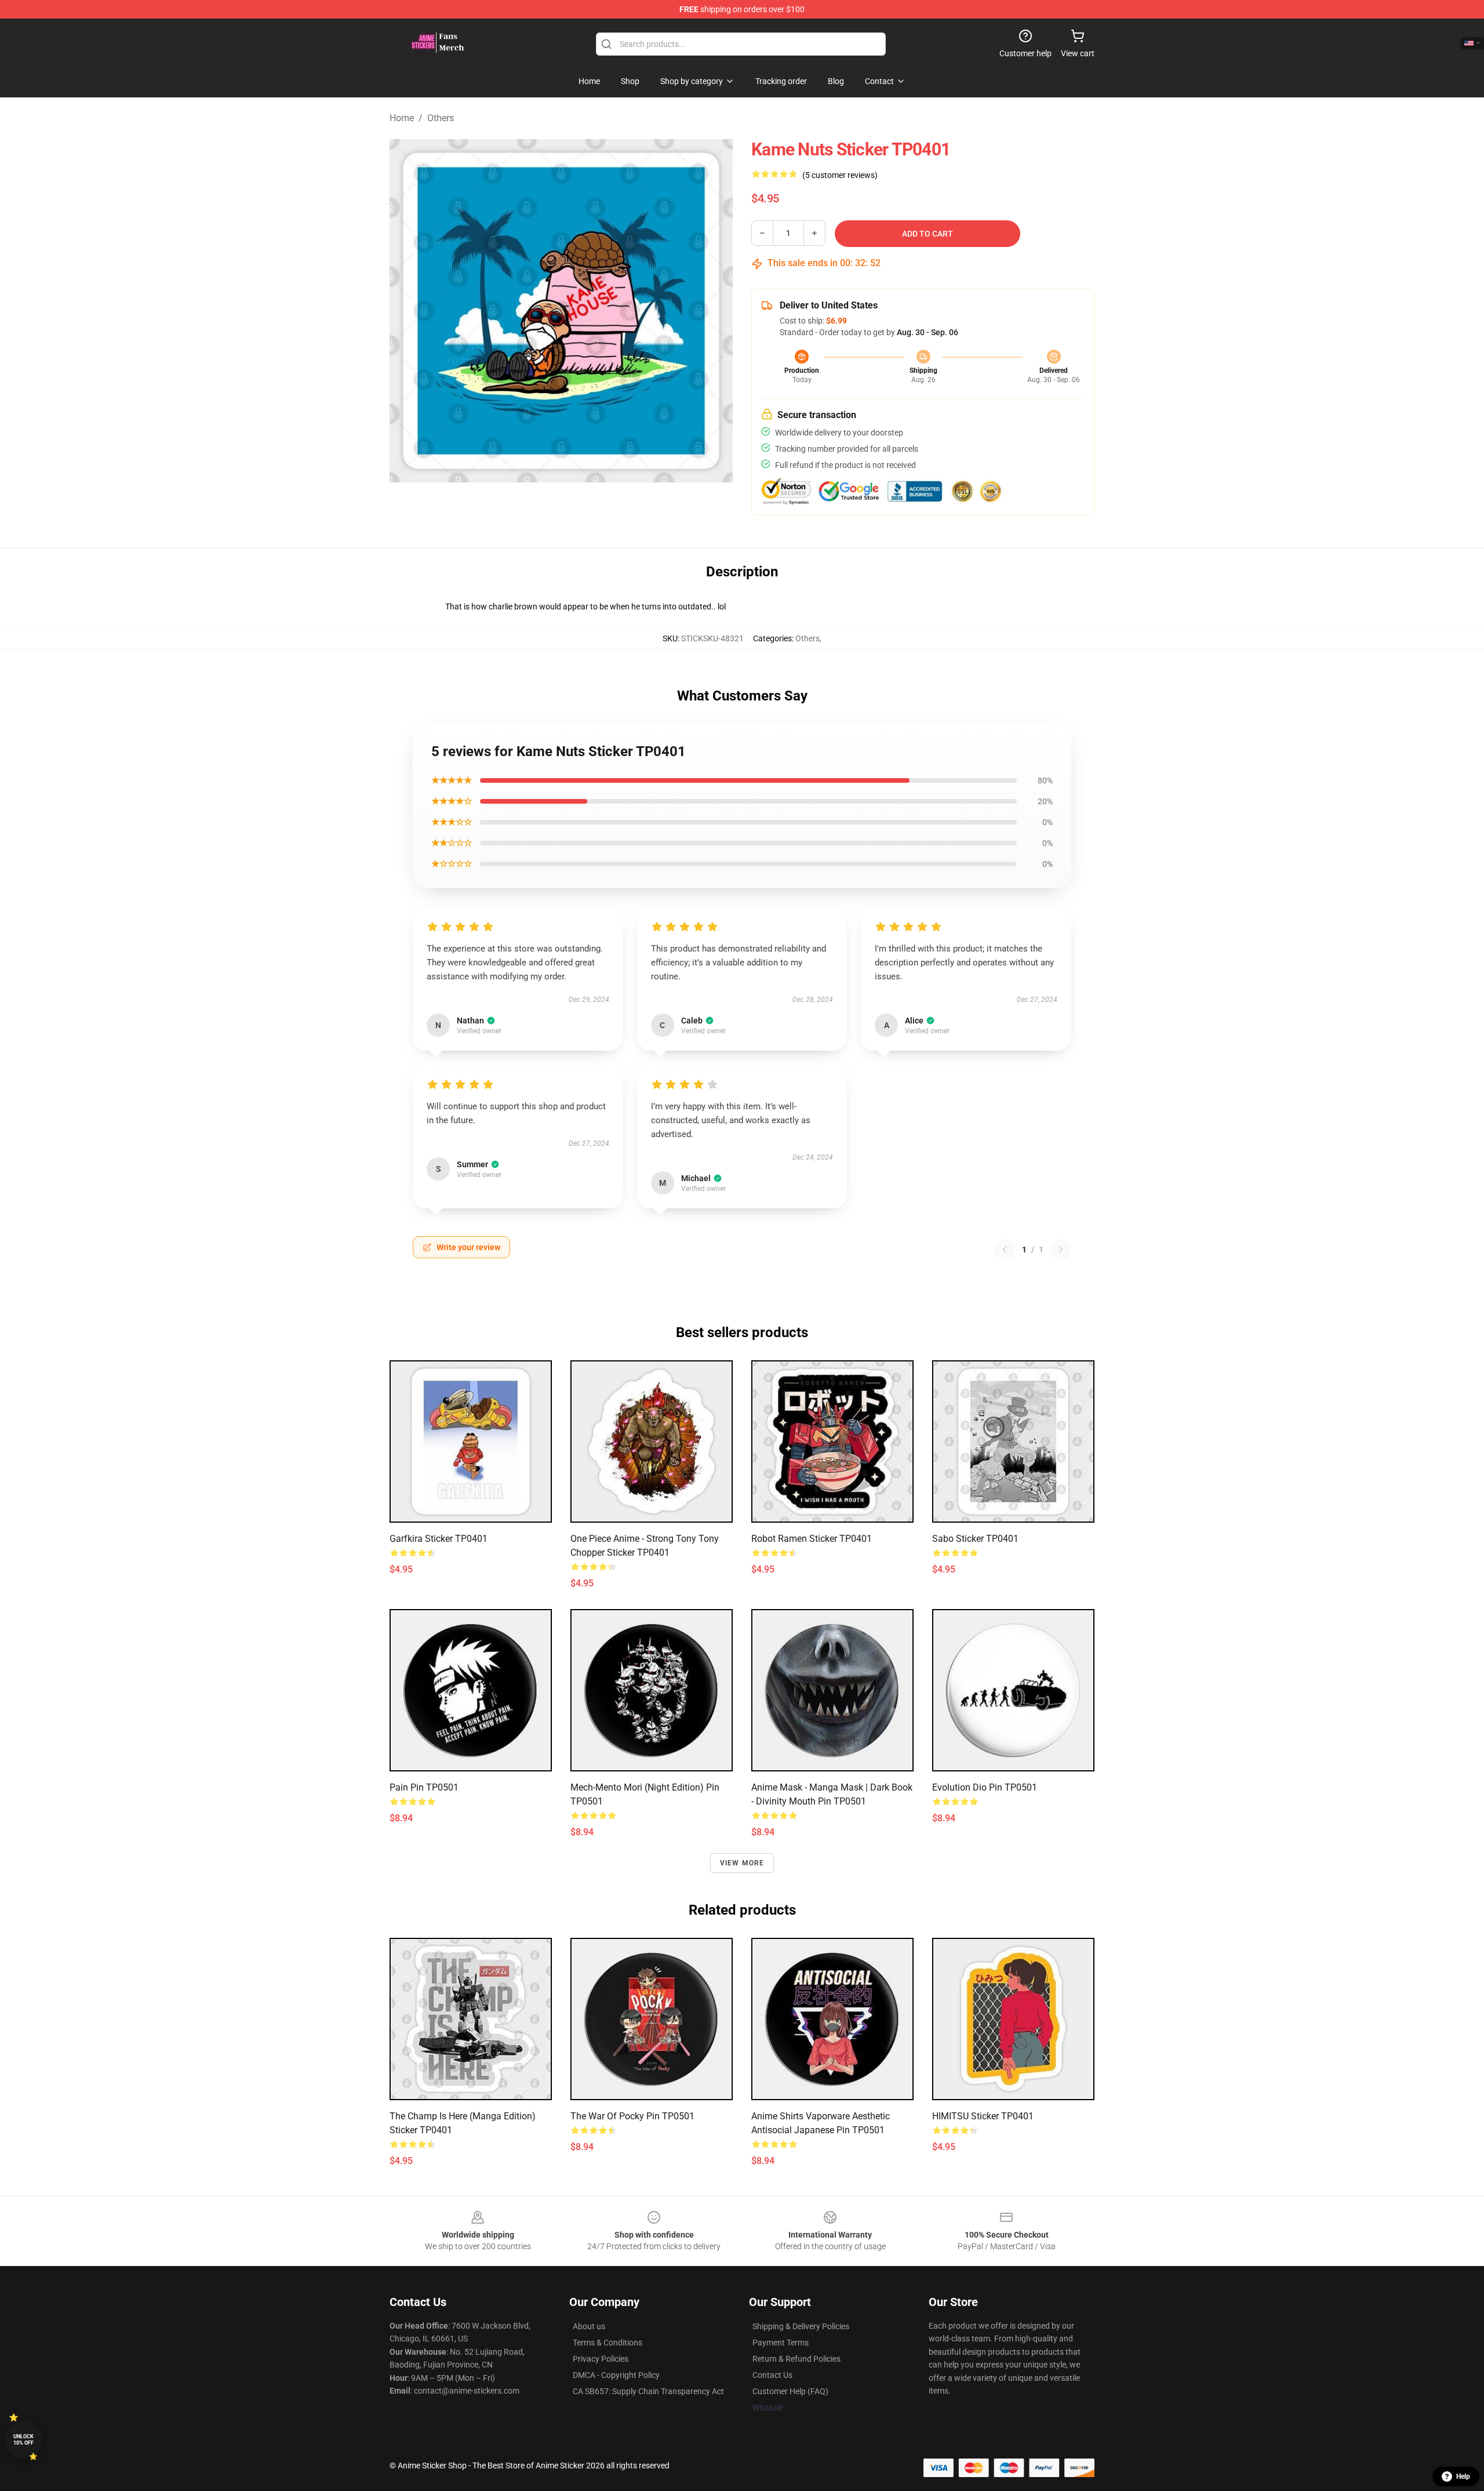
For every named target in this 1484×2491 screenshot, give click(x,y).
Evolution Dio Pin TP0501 (985, 1787)
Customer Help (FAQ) (790, 2391)
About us (589, 2326)
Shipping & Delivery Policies (801, 2326)
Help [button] (1463, 2477)
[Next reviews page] (1061, 1250)
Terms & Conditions (608, 2343)
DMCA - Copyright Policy (616, 2375)
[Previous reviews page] (1005, 1250)
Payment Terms (781, 2343)
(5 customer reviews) (840, 175)
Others (441, 118)
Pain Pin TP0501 (424, 1787)
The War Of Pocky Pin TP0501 (632, 2116)
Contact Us (772, 2375)
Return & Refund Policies (796, 2359)
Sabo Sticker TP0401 (975, 1539)
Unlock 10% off (23, 2440)
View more (742, 1863)
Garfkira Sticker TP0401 (439, 1539)
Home (402, 118)
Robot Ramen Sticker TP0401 (812, 1539)
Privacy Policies (601, 2359)
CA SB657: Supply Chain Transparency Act (648, 2391)
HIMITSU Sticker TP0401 (983, 2116)
